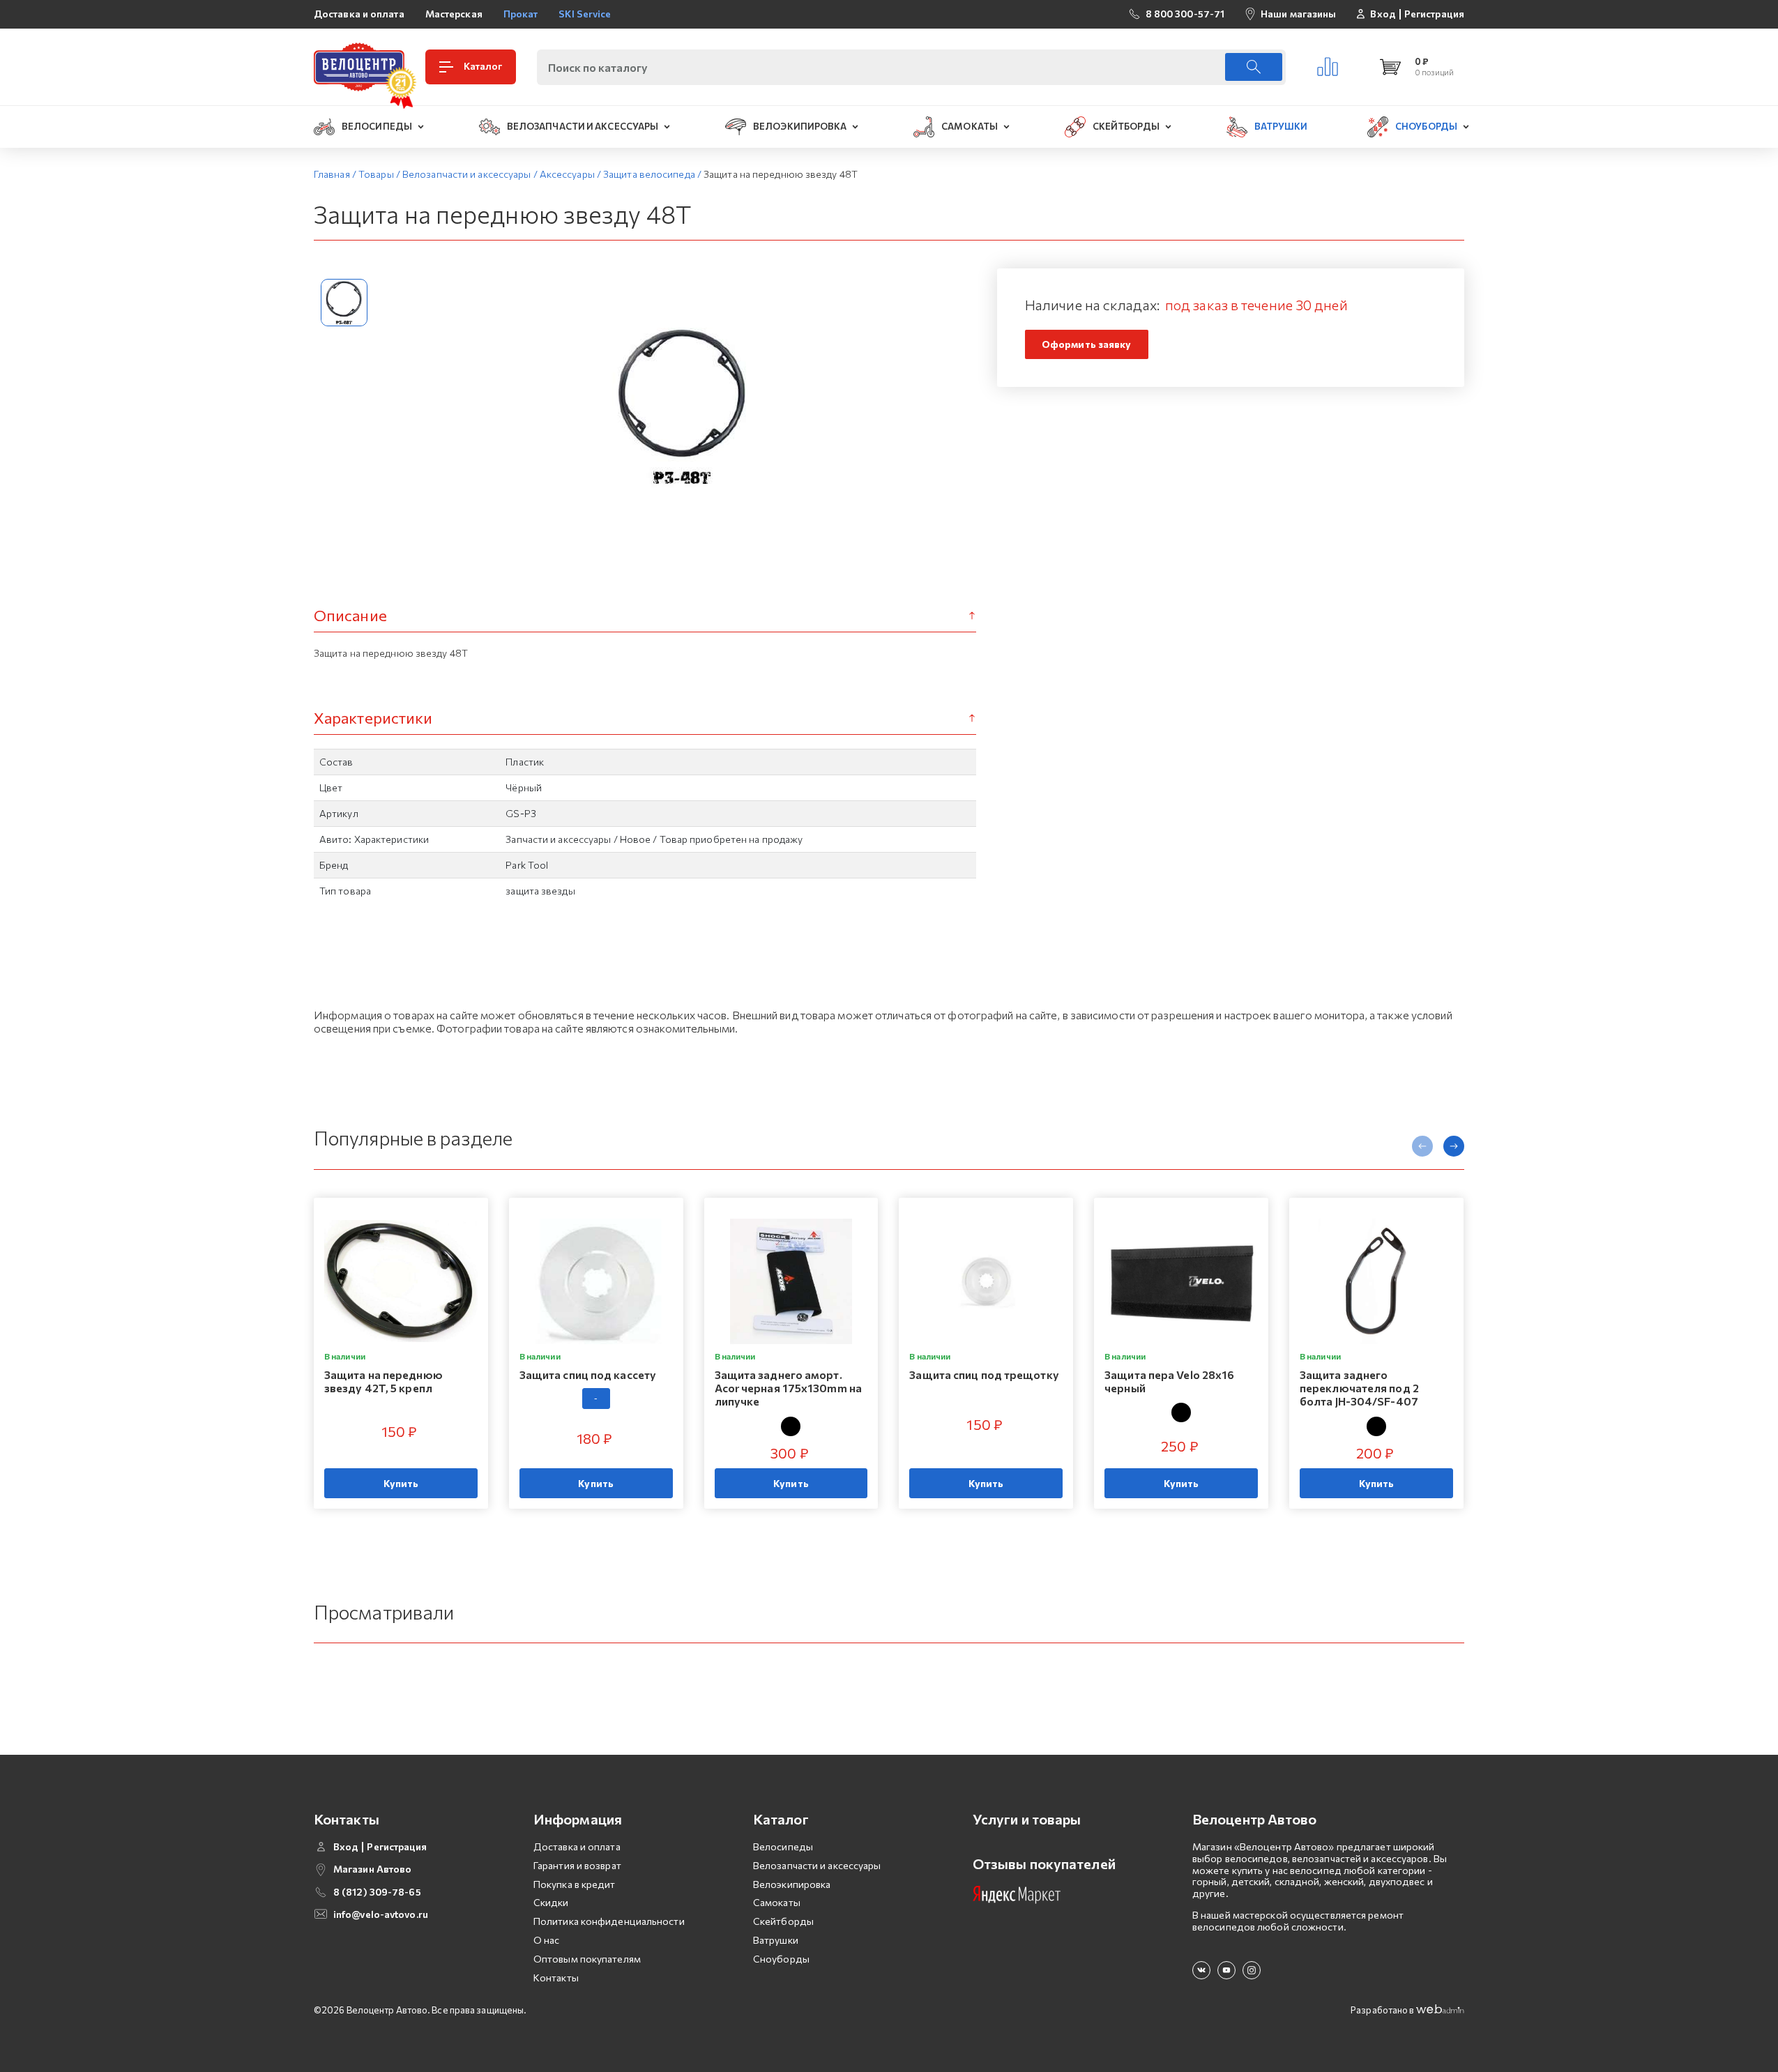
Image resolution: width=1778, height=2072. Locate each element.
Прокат (521, 14)
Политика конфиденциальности (609, 1921)
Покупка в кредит (575, 1884)
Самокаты (777, 1902)
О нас (547, 1940)
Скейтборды (783, 1921)
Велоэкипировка (792, 1884)
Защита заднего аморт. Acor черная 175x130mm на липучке (788, 1388)
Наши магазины (1298, 14)
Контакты (556, 1978)
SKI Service (585, 14)
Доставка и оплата (359, 14)
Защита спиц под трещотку (984, 1374)
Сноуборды (781, 1959)
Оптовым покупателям (587, 1959)
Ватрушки (776, 1940)
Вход (1383, 14)
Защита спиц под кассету (588, 1374)
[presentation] (1422, 1146)
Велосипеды (783, 1846)
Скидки (551, 1902)
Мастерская (454, 14)
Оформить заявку (1087, 344)
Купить (401, 1483)
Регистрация (1434, 14)
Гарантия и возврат (577, 1865)
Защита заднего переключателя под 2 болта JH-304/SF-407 (1359, 1388)
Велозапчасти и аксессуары (817, 1865)
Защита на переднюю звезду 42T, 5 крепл (383, 1381)
